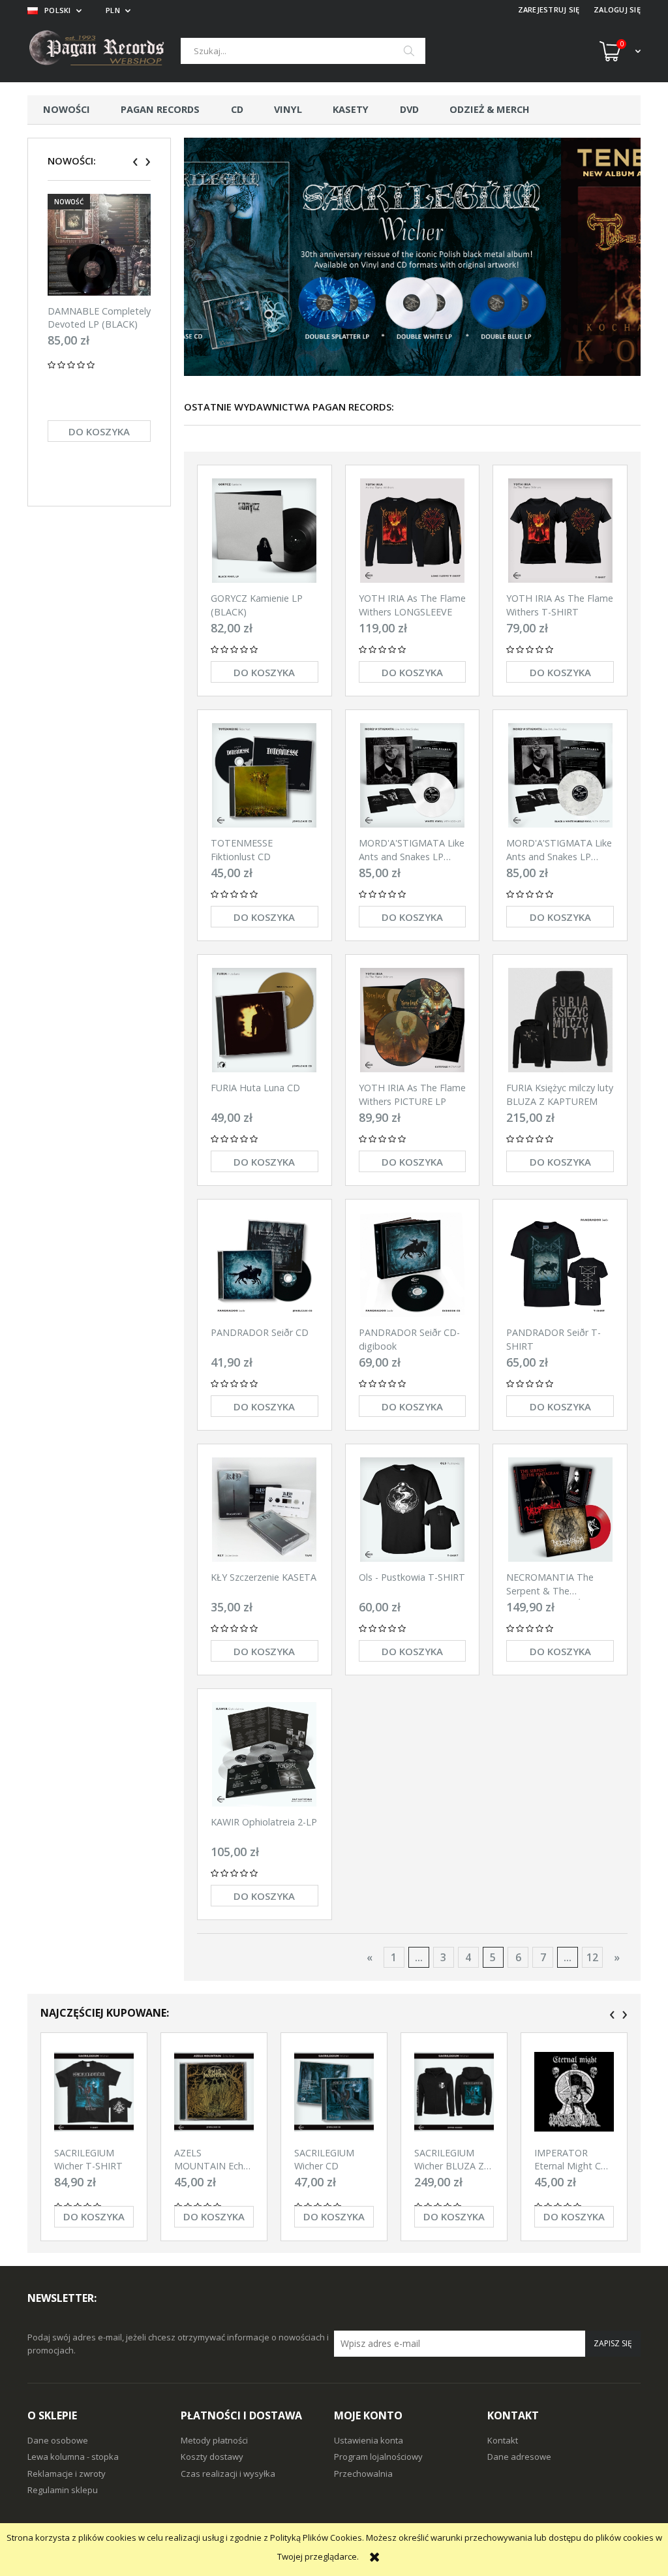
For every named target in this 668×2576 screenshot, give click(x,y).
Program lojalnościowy (378, 2457)
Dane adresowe (519, 2457)
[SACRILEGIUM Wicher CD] (334, 2092)
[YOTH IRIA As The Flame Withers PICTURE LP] (413, 1020)
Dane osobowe (58, 2440)
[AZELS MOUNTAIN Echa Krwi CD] (214, 2092)
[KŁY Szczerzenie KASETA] (265, 1510)
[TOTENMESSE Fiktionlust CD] (265, 775)
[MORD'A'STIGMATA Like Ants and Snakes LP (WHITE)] (413, 775)
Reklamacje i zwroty (67, 2474)
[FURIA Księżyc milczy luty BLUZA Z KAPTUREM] (560, 1020)
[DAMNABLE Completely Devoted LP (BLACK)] (99, 244)
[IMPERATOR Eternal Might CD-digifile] (574, 2092)
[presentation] (135, 162)
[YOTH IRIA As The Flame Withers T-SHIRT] (560, 531)
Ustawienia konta (369, 2440)
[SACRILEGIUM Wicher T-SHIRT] (94, 2092)
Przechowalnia (363, 2474)
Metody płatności (214, 2440)
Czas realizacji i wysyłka (228, 2474)
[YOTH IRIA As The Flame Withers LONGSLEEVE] (413, 531)
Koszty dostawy (212, 2457)
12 (592, 1957)
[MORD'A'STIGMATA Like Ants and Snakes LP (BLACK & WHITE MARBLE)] (560, 775)
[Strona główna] (104, 51)
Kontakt (503, 2440)
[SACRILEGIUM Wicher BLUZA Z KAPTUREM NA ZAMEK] (454, 2092)
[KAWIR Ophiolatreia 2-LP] (265, 1754)
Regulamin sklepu (63, 2490)
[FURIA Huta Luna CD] (265, 1020)
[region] (412, 257)
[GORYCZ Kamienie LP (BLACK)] (265, 531)
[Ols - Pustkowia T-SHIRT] (413, 1510)
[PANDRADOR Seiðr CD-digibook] (413, 1265)
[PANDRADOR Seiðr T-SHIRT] (560, 1265)
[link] (412, 257)
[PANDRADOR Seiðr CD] (265, 1265)
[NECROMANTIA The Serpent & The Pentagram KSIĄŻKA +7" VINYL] (560, 1510)
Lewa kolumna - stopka (73, 2457)
